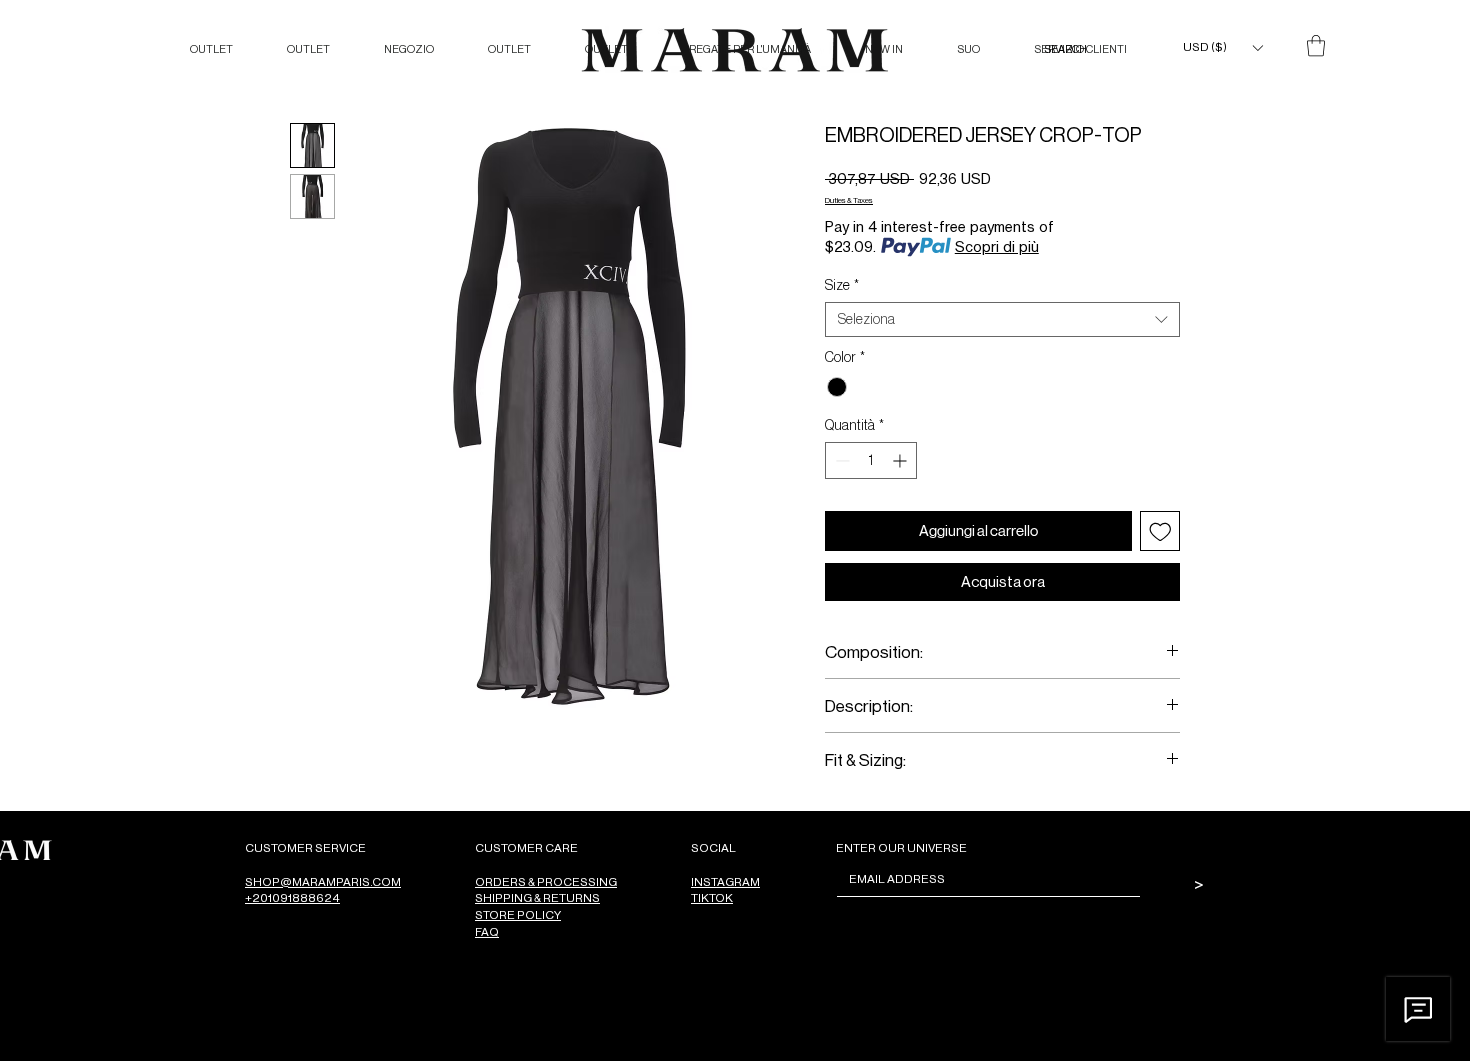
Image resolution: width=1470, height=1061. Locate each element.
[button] (1222, 47)
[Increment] (901, 460)
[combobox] (1002, 319)
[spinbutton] (871, 460)
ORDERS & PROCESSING (546, 881)
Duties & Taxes (849, 199)
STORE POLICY (518, 914)
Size (842, 285)
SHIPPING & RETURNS (537, 897)
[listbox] (1222, 47)
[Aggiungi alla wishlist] (1160, 531)
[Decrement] (840, 460)
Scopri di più (997, 246)
